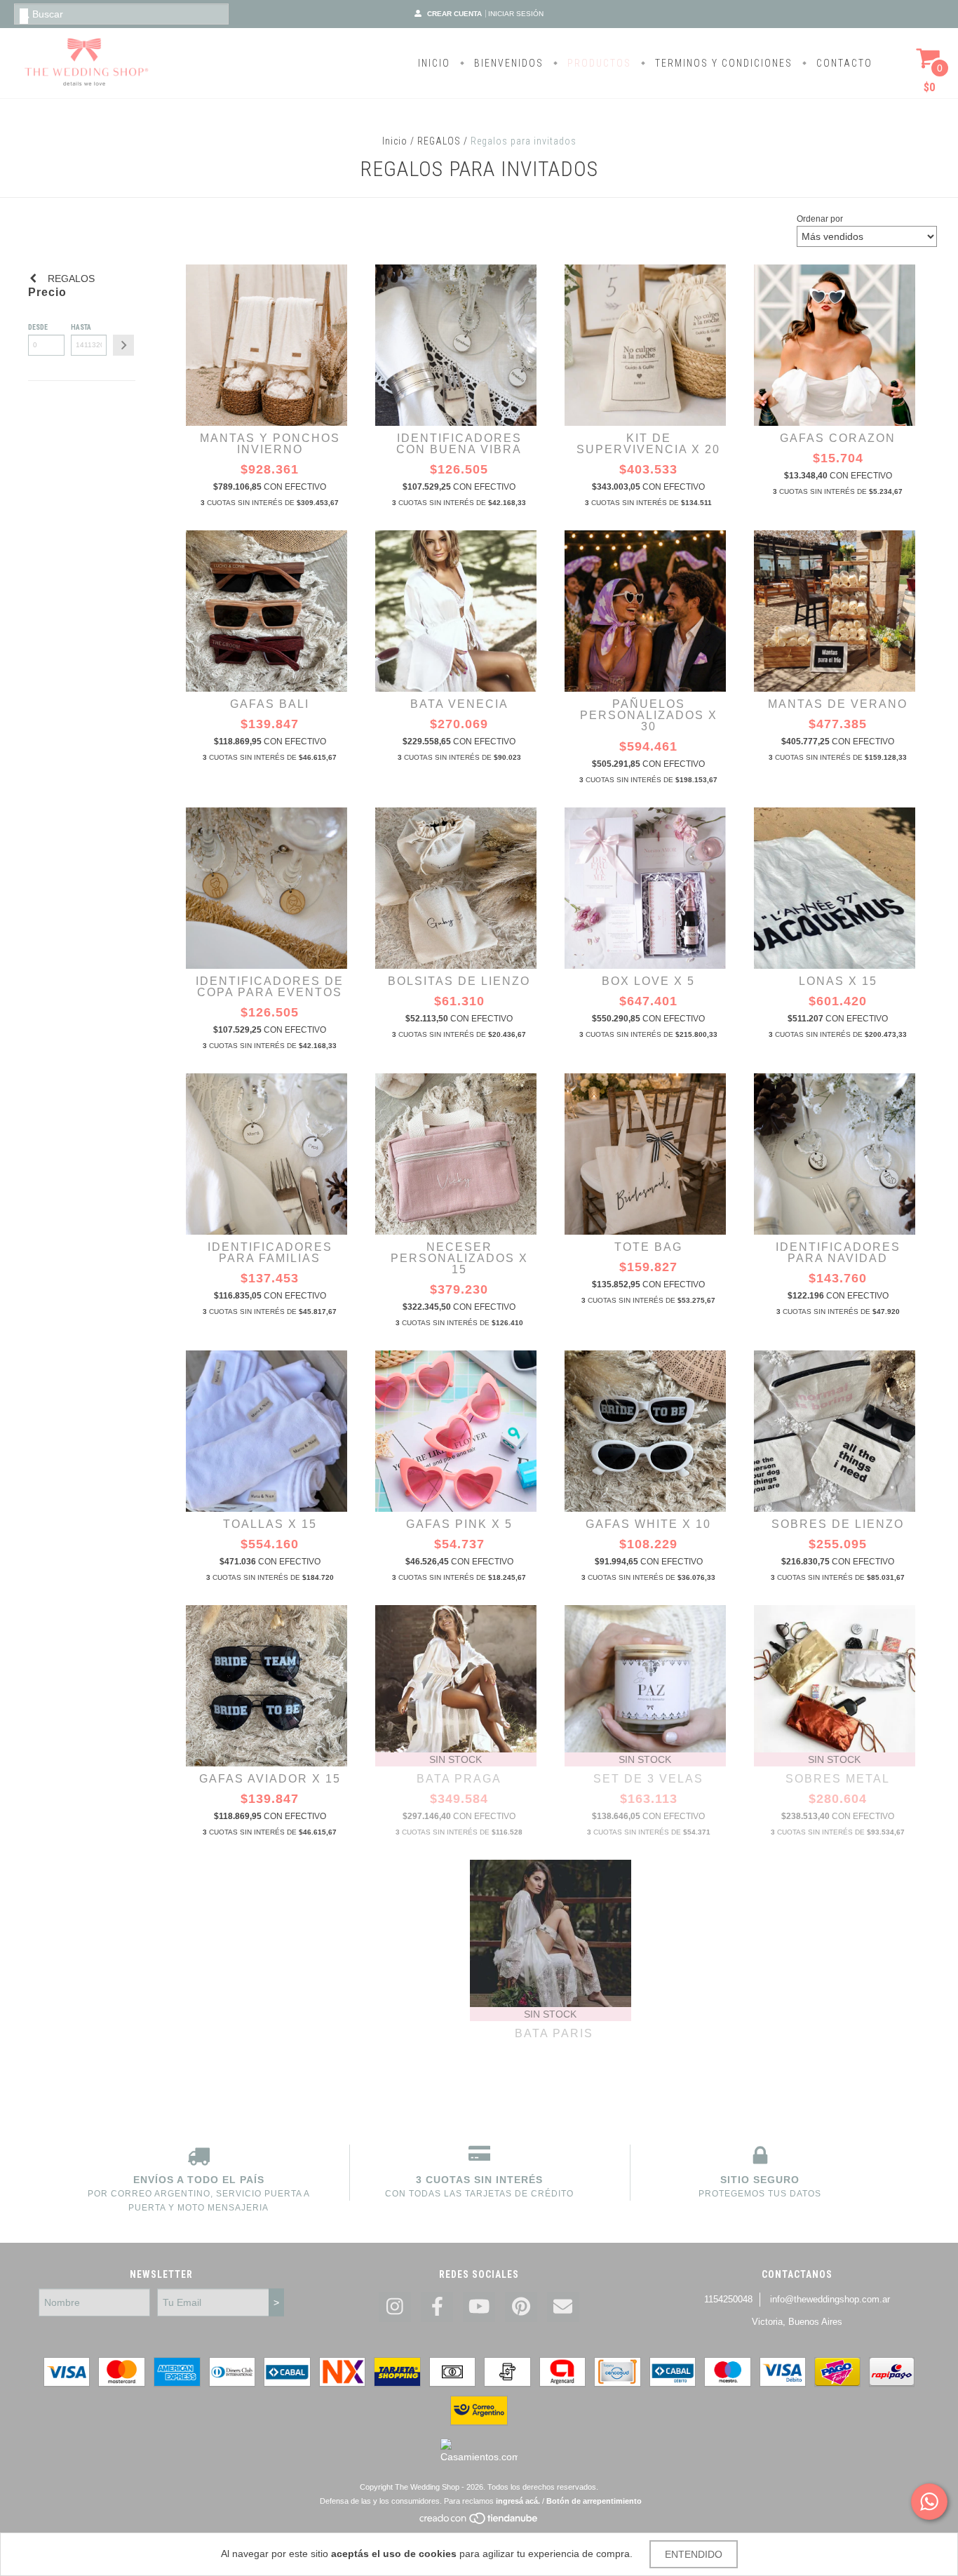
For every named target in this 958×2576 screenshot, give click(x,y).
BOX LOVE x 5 (648, 981)
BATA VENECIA (459, 704)
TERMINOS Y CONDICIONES (722, 63)
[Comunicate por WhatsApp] (929, 2502)
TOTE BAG (648, 1247)
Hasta (81, 327)
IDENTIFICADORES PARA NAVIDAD (838, 1253)
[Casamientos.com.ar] (479, 2457)
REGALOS (439, 141)
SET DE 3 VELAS (648, 1779)
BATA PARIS (554, 2033)
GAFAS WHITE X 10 (648, 1524)
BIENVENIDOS (507, 63)
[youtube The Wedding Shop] (479, 2307)
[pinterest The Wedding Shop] (521, 2307)
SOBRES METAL (838, 1779)
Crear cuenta (454, 14)
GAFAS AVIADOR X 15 (270, 1779)
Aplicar (123, 345)
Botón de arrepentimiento (594, 2501)
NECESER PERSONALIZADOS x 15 (459, 1258)
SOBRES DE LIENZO (838, 1524)
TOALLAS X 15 (270, 1524)
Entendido (694, 2554)
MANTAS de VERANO (838, 704)
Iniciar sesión (516, 14)
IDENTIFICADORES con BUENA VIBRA (459, 444)
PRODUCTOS (598, 63)
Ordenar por (820, 219)
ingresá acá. (518, 2501)
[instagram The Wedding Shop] (395, 2307)
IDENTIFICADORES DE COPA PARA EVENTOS (270, 987)
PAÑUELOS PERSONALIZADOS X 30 (649, 715)
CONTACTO (843, 63)
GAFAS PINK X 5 (459, 1524)
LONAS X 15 (838, 981)
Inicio (395, 141)
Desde (38, 327)
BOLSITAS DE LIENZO (459, 981)
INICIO (434, 63)
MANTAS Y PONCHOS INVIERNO (270, 444)
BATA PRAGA (459, 1779)
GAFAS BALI (270, 704)
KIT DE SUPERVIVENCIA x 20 (648, 444)
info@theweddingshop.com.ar (830, 2299)
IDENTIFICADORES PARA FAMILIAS (270, 1253)
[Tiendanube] (479, 2522)
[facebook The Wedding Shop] (437, 2307)
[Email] (563, 2307)
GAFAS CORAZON (838, 438)
